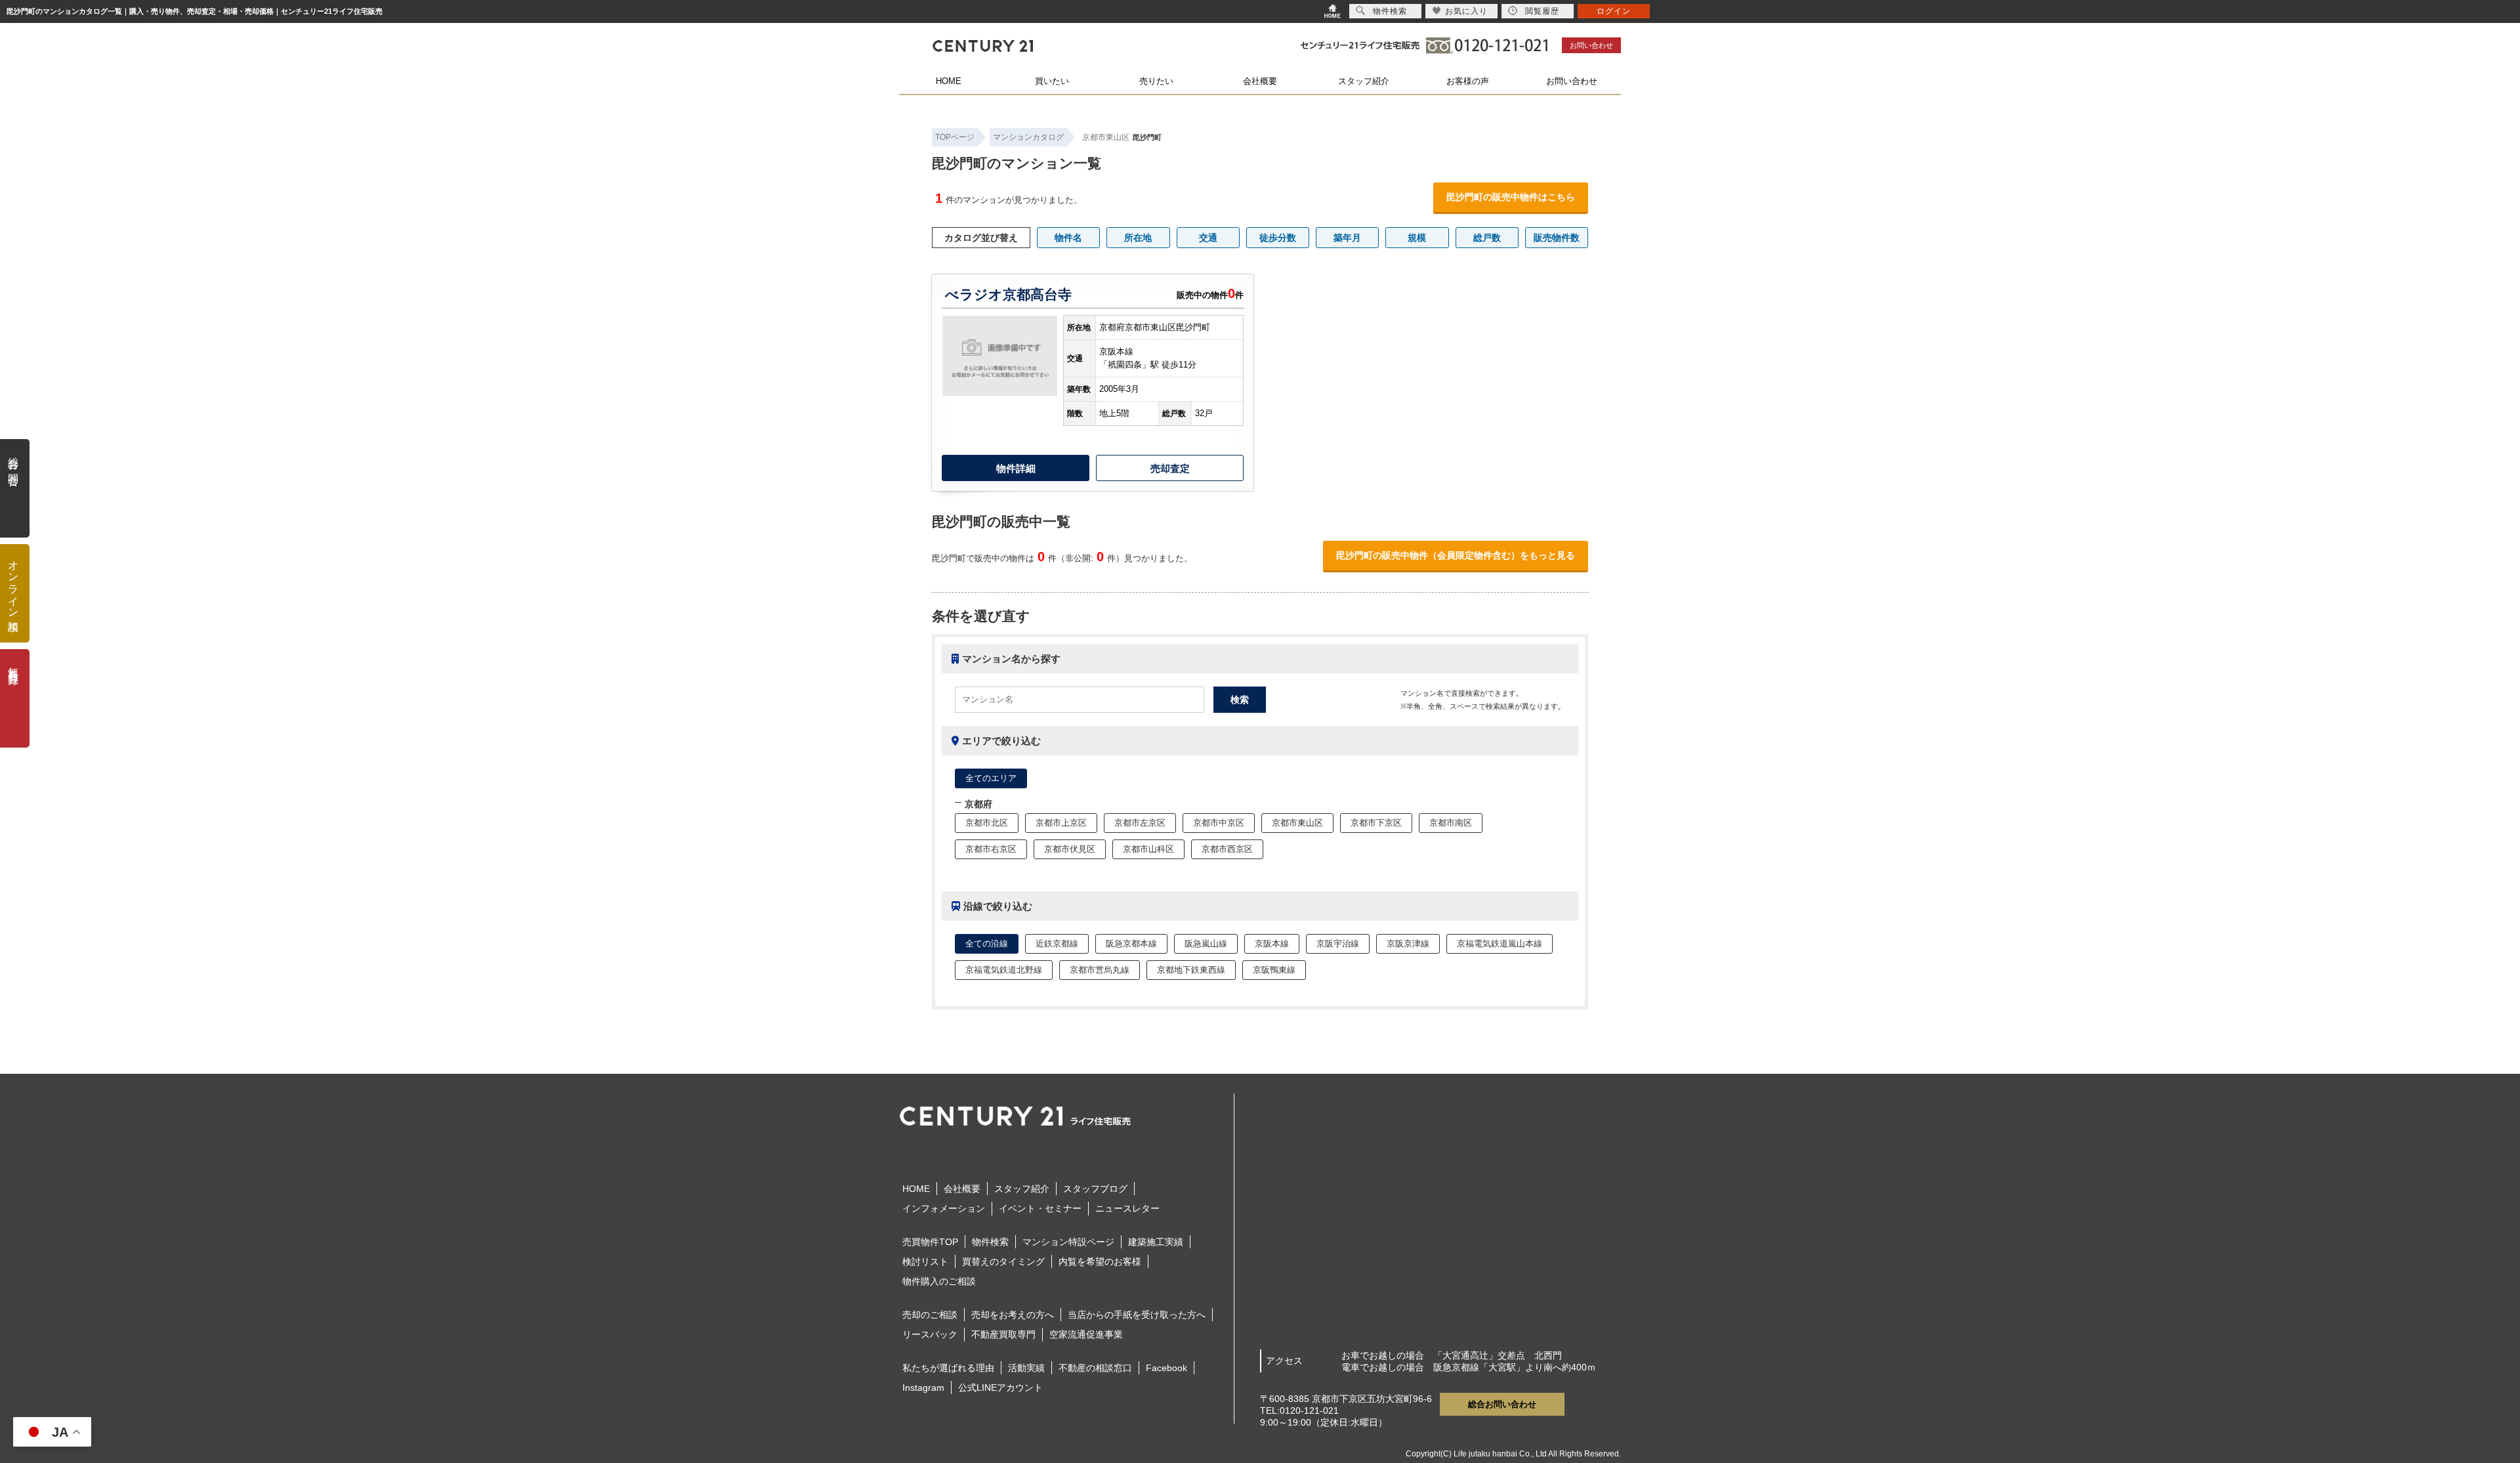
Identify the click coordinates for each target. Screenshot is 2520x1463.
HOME (949, 81)
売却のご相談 (930, 1315)
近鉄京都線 (1057, 944)
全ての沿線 (987, 944)
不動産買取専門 (1003, 1334)
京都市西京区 (1227, 849)
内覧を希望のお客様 (1100, 1262)
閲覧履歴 (1542, 11)
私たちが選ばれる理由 (948, 1368)
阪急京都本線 (1131, 944)
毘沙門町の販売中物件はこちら (1511, 197)
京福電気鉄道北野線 (1004, 970)
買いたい (1052, 81)
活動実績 (1026, 1368)
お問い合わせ (1591, 45)
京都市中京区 (1219, 823)
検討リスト (925, 1262)
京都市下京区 (1376, 823)
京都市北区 (987, 823)
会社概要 (1260, 81)
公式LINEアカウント (1000, 1388)
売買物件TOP (930, 1242)
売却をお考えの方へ (1013, 1315)
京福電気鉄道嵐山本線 (1500, 944)
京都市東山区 (1106, 137)
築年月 (1347, 238)
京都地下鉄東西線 (1191, 970)
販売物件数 (1557, 238)
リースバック (930, 1334)
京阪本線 (1272, 944)
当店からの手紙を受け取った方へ (1137, 1315)
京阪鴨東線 (1274, 970)
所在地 (1138, 238)
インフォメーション (944, 1208)
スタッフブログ (1095, 1189)
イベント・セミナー (1040, 1208)
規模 (1417, 238)
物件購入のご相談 (939, 1281)
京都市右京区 (991, 849)
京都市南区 (1451, 823)
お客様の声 (1468, 81)
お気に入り (1466, 11)
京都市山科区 (1148, 849)
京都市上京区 (1061, 823)
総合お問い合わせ (1502, 1404)
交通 (1208, 238)
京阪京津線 (1408, 944)
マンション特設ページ (1068, 1242)
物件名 (1068, 238)
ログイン (1614, 11)
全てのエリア (991, 778)
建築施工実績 (1156, 1242)
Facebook (1166, 1368)
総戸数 (1487, 238)
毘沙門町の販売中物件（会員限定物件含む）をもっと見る (1456, 555)
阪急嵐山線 (1206, 944)
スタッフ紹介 (1364, 81)
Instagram (923, 1388)
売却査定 (1170, 468)
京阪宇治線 (1338, 944)
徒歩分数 (1278, 238)
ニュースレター (1127, 1208)
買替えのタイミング (1003, 1262)
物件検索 (990, 1242)
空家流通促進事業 (1086, 1334)
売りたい (1156, 81)
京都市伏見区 (1070, 849)
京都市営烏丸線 (1100, 970)
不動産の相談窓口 (1095, 1368)
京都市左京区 (1140, 823)
